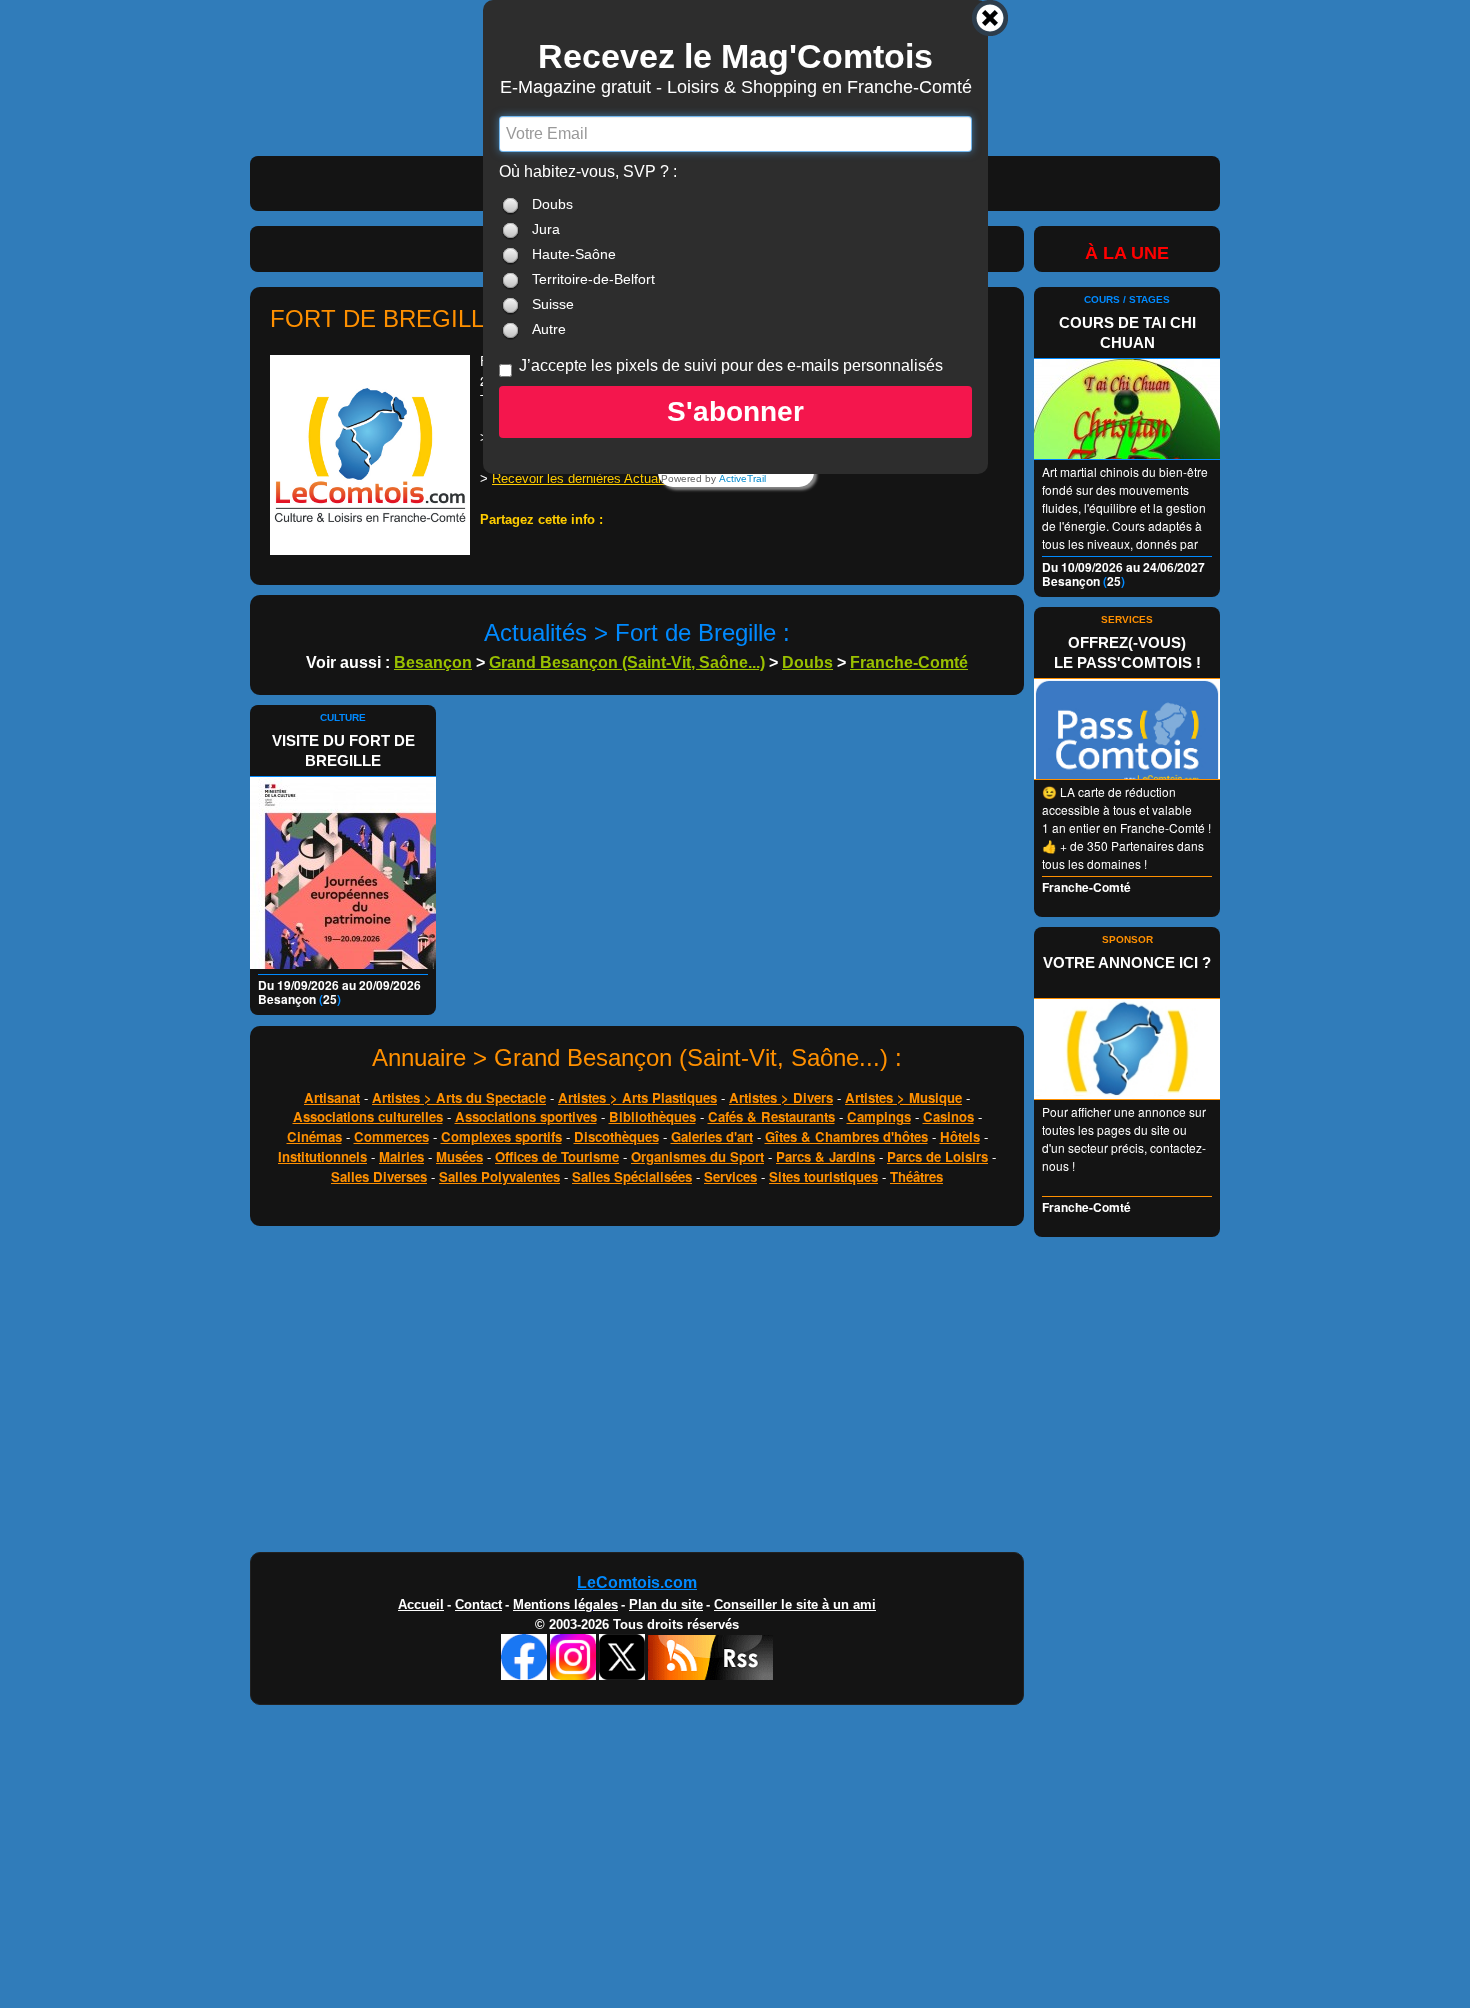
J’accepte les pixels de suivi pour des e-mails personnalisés (731, 365)
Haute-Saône (574, 254)
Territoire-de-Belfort (593, 279)
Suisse (553, 304)
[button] (735, 412)
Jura (546, 229)
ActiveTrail (742, 479)
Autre (549, 329)
